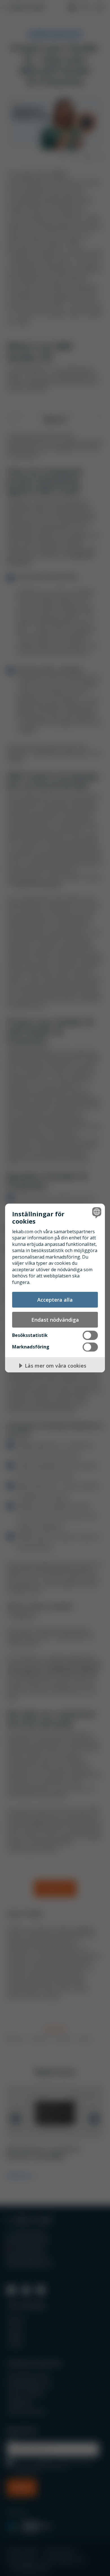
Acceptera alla (55, 1300)
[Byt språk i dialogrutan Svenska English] (96, 1212)
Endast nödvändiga (55, 1320)
